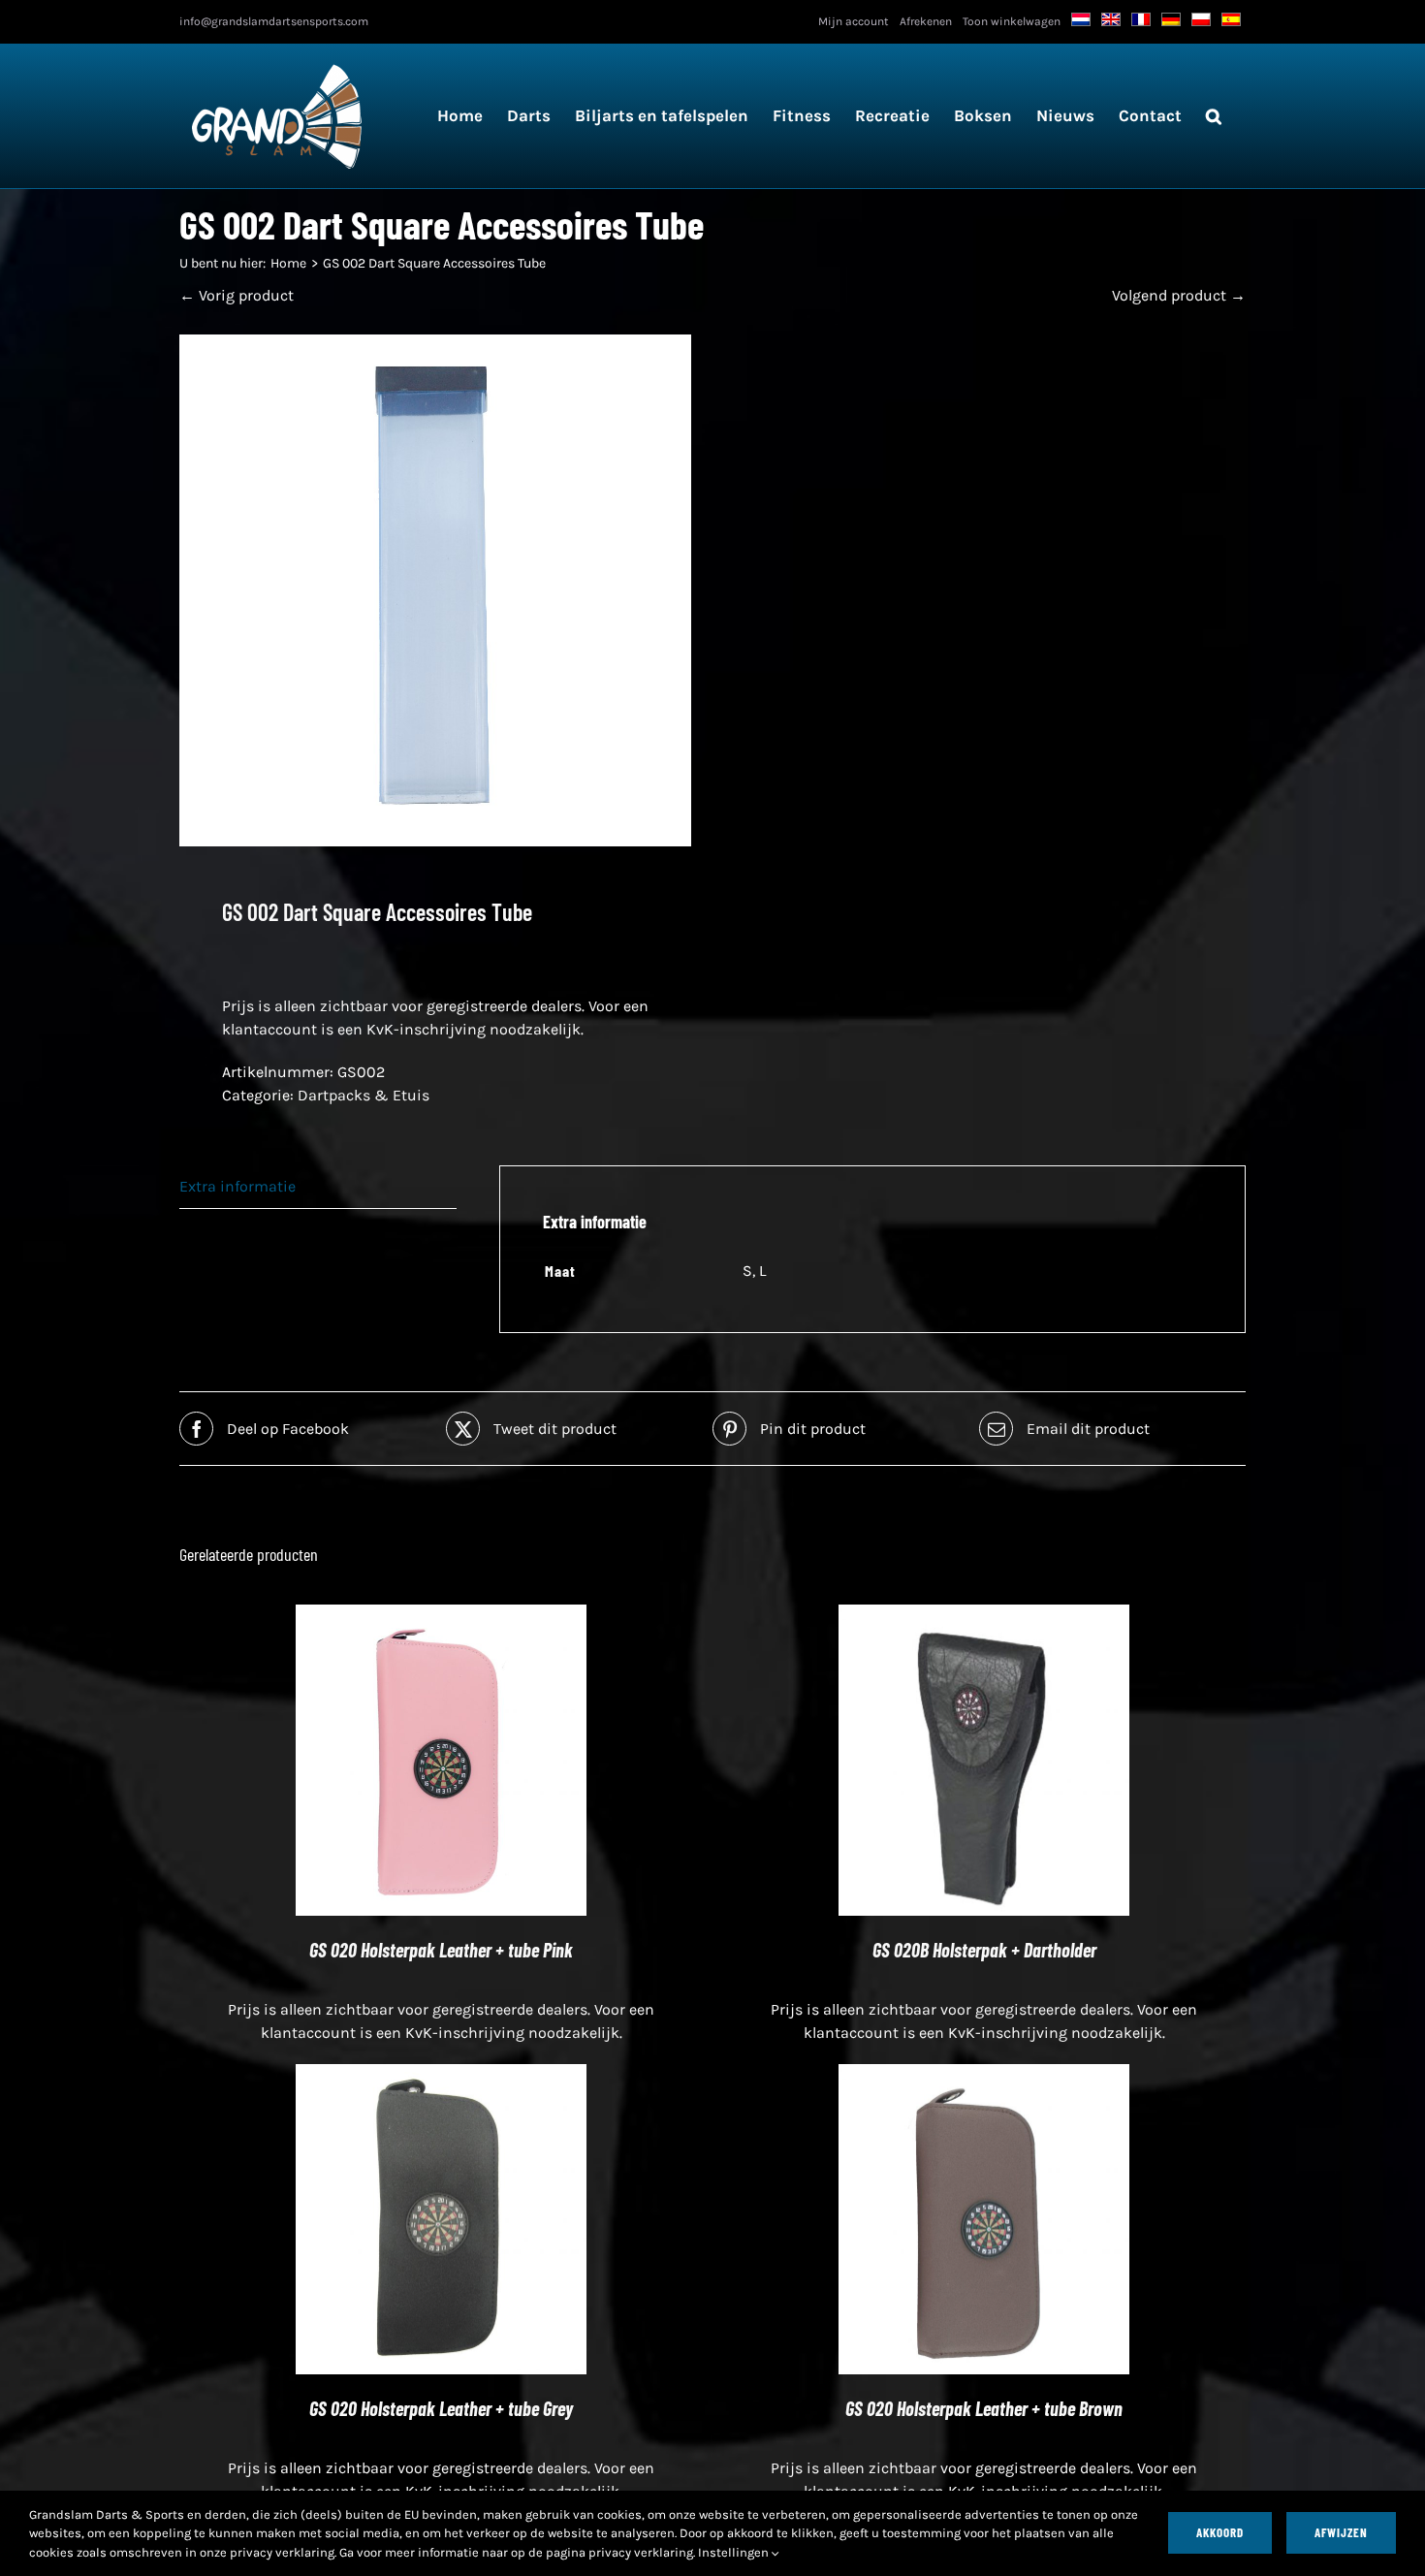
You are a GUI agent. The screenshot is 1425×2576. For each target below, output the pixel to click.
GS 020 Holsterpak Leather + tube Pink (441, 1950)
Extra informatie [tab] (237, 1186)
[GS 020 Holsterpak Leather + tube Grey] (441, 2075)
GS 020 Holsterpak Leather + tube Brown (984, 2408)
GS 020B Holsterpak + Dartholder (984, 1950)
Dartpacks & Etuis (364, 1095)
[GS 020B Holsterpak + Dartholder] (984, 1616)
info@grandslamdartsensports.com (274, 21)
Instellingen (735, 2552)
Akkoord (1220, 2532)
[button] (1214, 116)
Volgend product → (1179, 295)
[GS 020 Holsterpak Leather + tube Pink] (441, 1616)
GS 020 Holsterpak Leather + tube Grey (441, 2408)
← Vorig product (237, 295)
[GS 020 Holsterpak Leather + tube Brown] (984, 2075)
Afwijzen (1341, 2532)
